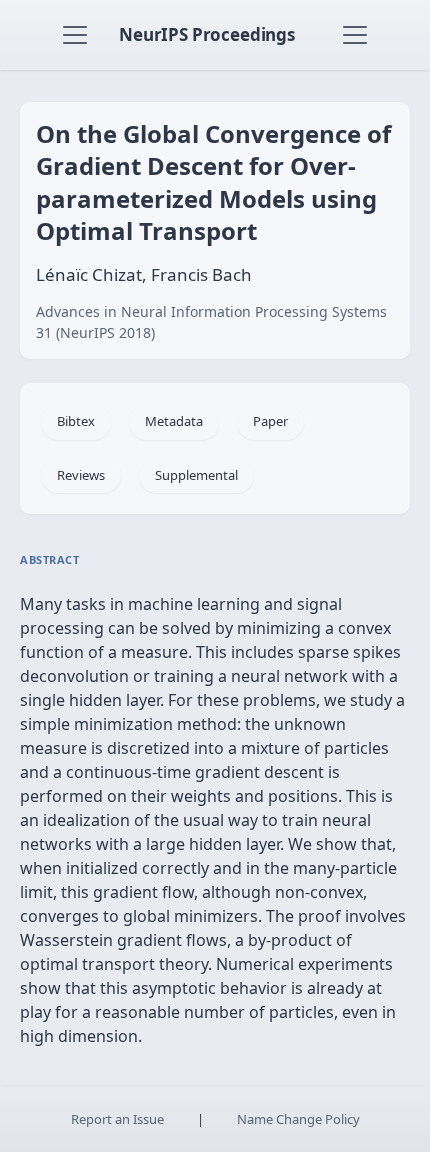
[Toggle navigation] (75, 35)
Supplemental (196, 475)
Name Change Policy (298, 1119)
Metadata (174, 421)
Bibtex (76, 421)
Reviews (81, 475)
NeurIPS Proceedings (207, 34)
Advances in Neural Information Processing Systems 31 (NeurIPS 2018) (211, 322)
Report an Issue (117, 1119)
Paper (270, 421)
